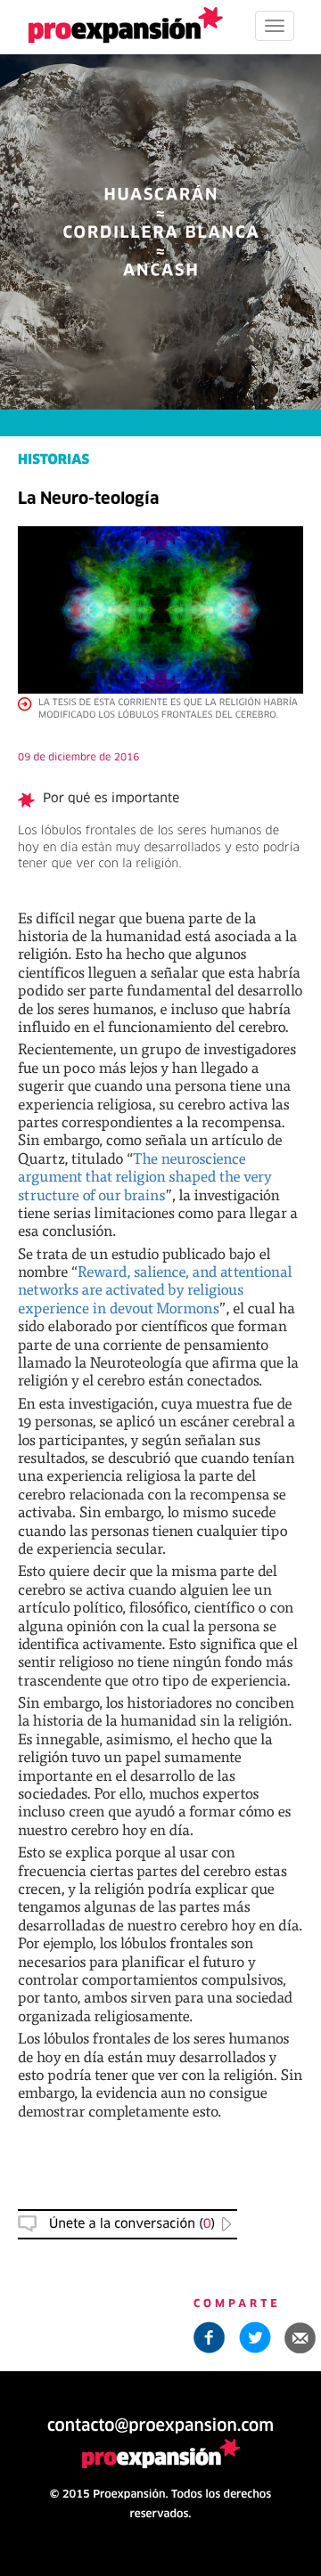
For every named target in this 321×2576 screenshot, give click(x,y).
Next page (161, 1967)
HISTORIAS (53, 461)
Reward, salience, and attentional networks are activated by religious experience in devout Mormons (155, 1289)
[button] (300, 2337)
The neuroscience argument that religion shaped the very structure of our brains (145, 1176)
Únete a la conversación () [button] (132, 2224)
